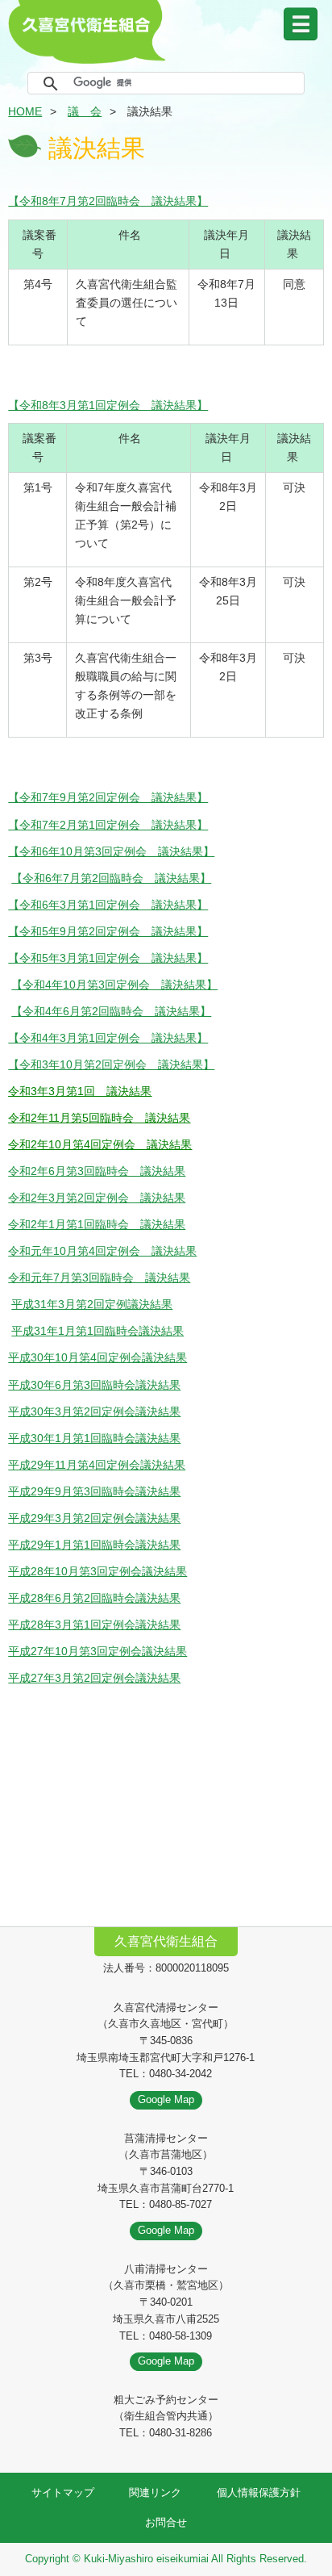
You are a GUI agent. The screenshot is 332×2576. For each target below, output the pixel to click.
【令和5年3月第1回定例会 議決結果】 (108, 958)
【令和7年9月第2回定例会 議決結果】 (108, 797)
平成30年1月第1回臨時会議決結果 (94, 1438)
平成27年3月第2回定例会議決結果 (94, 1678)
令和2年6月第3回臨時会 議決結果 (97, 1171)
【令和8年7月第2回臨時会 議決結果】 (108, 201)
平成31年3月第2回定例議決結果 (92, 1304)
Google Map (166, 2099)
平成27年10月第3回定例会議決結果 (98, 1651)
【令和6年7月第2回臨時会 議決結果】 (111, 878)
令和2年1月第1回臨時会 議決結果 (97, 1224)
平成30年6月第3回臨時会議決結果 (94, 1385)
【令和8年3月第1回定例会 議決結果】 (108, 405)
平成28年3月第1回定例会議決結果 (94, 1625)
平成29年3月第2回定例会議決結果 (94, 1518)
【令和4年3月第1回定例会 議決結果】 (108, 1038)
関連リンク (155, 2492)
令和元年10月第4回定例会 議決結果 (102, 1251)
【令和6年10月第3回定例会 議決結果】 (111, 851)
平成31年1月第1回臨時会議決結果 (98, 1331)
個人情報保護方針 (259, 2492)
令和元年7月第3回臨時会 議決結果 (99, 1278)
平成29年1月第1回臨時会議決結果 (94, 1545)
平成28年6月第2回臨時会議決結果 (94, 1598)
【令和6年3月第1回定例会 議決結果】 (108, 905)
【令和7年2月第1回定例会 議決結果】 (108, 825)
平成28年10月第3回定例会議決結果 (98, 1571)
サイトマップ (63, 2492)
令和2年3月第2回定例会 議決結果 (97, 1198)
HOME (25, 111)
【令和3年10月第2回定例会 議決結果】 (111, 1064)
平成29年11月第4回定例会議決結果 (97, 1465)
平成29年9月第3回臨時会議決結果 (94, 1491)
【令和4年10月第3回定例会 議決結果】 (114, 985)
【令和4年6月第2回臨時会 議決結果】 (111, 1011)
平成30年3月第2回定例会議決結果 (94, 1411)
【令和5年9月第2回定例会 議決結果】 (108, 931)
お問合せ (166, 2522)
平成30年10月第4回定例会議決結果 (98, 1357)
